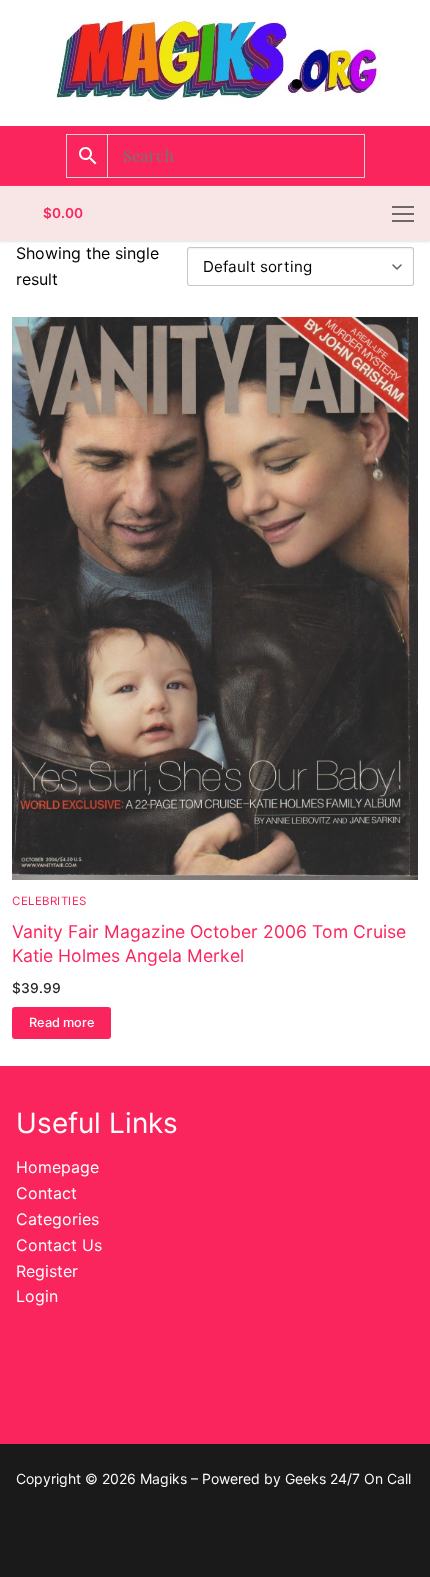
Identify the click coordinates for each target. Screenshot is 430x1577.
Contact (46, 1193)
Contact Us (59, 1245)
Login (37, 1296)
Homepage (57, 1167)
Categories (57, 1219)
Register (47, 1271)
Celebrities (49, 901)
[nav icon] (403, 214)
